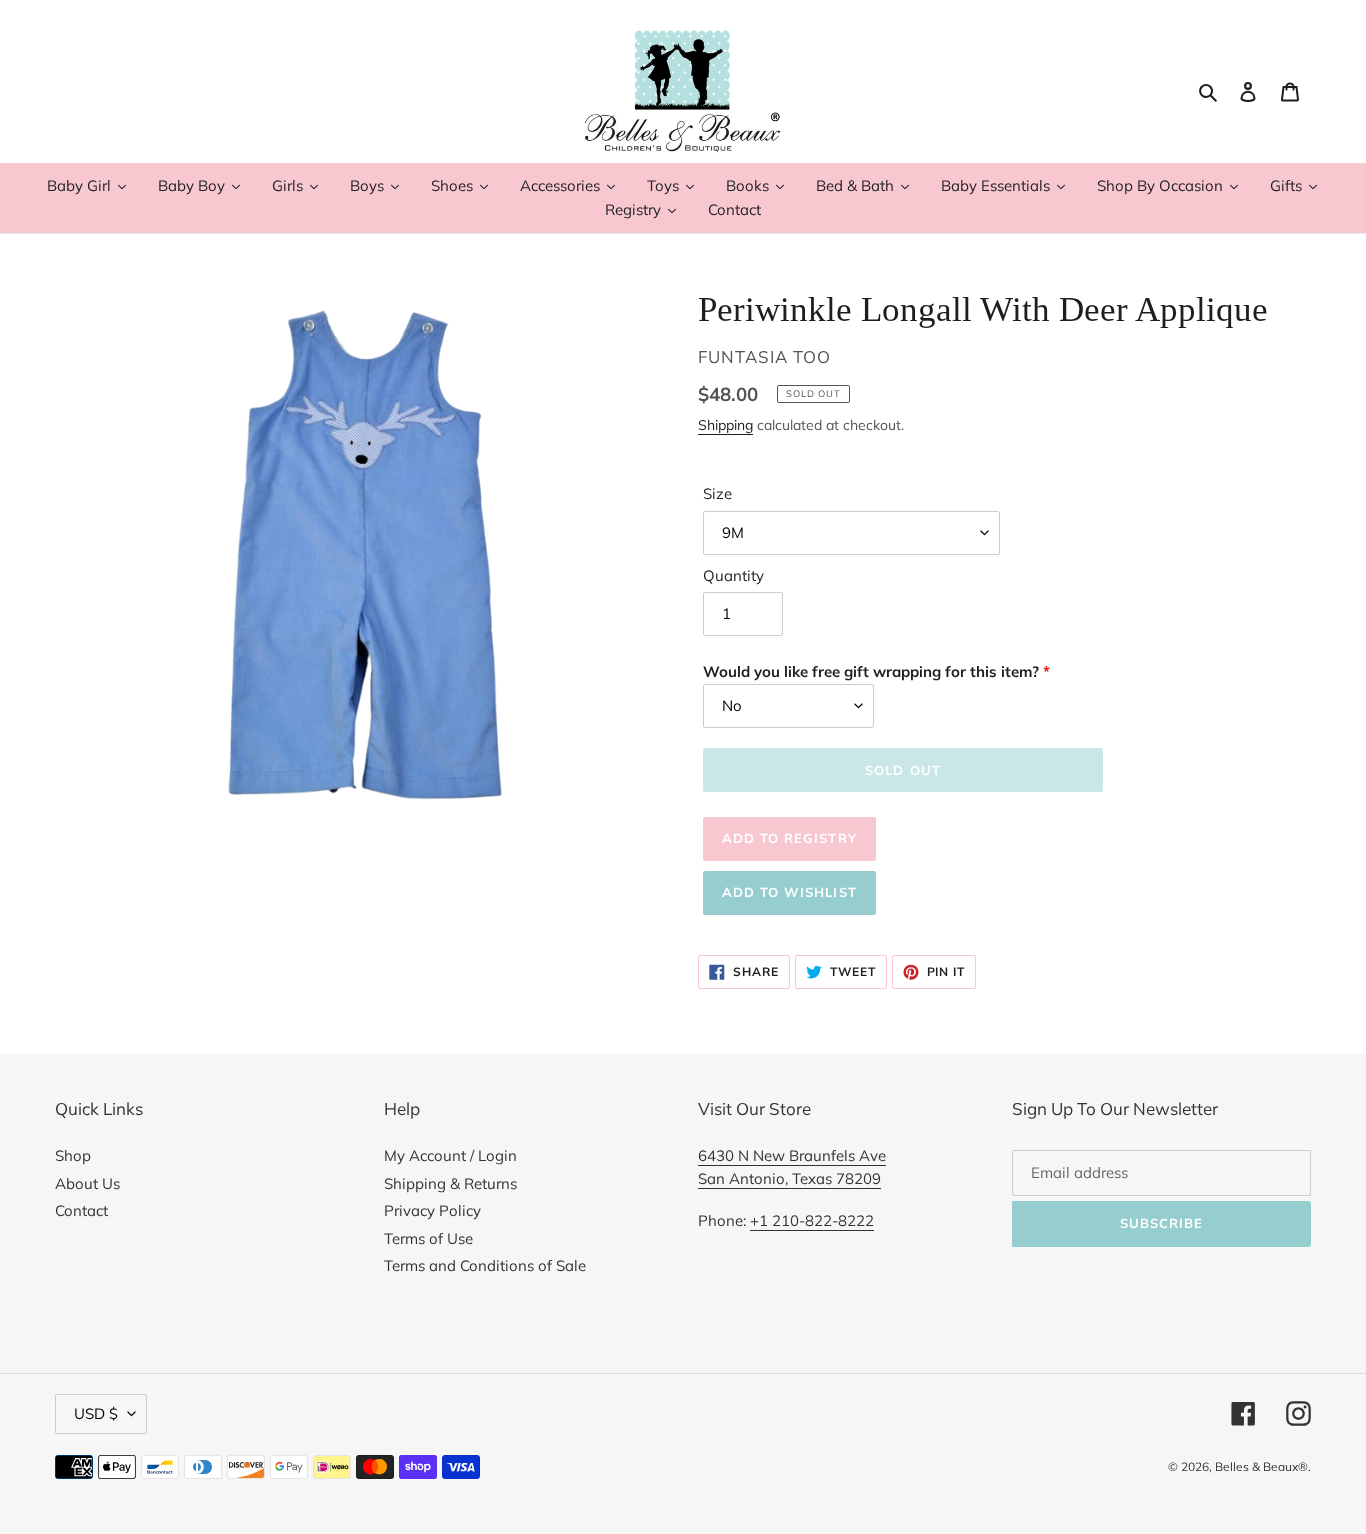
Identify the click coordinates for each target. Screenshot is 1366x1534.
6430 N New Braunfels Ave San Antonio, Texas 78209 (792, 1167)
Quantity (733, 575)
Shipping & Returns (450, 1183)
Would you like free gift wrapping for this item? (871, 671)
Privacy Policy (432, 1210)
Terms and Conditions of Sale (485, 1265)
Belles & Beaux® (1261, 1466)
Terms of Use (428, 1238)
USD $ (96, 1413)
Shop (73, 1155)
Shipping (725, 424)
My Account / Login (450, 1155)
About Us (87, 1183)
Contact (81, 1210)
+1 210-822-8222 (812, 1220)
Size (717, 493)
